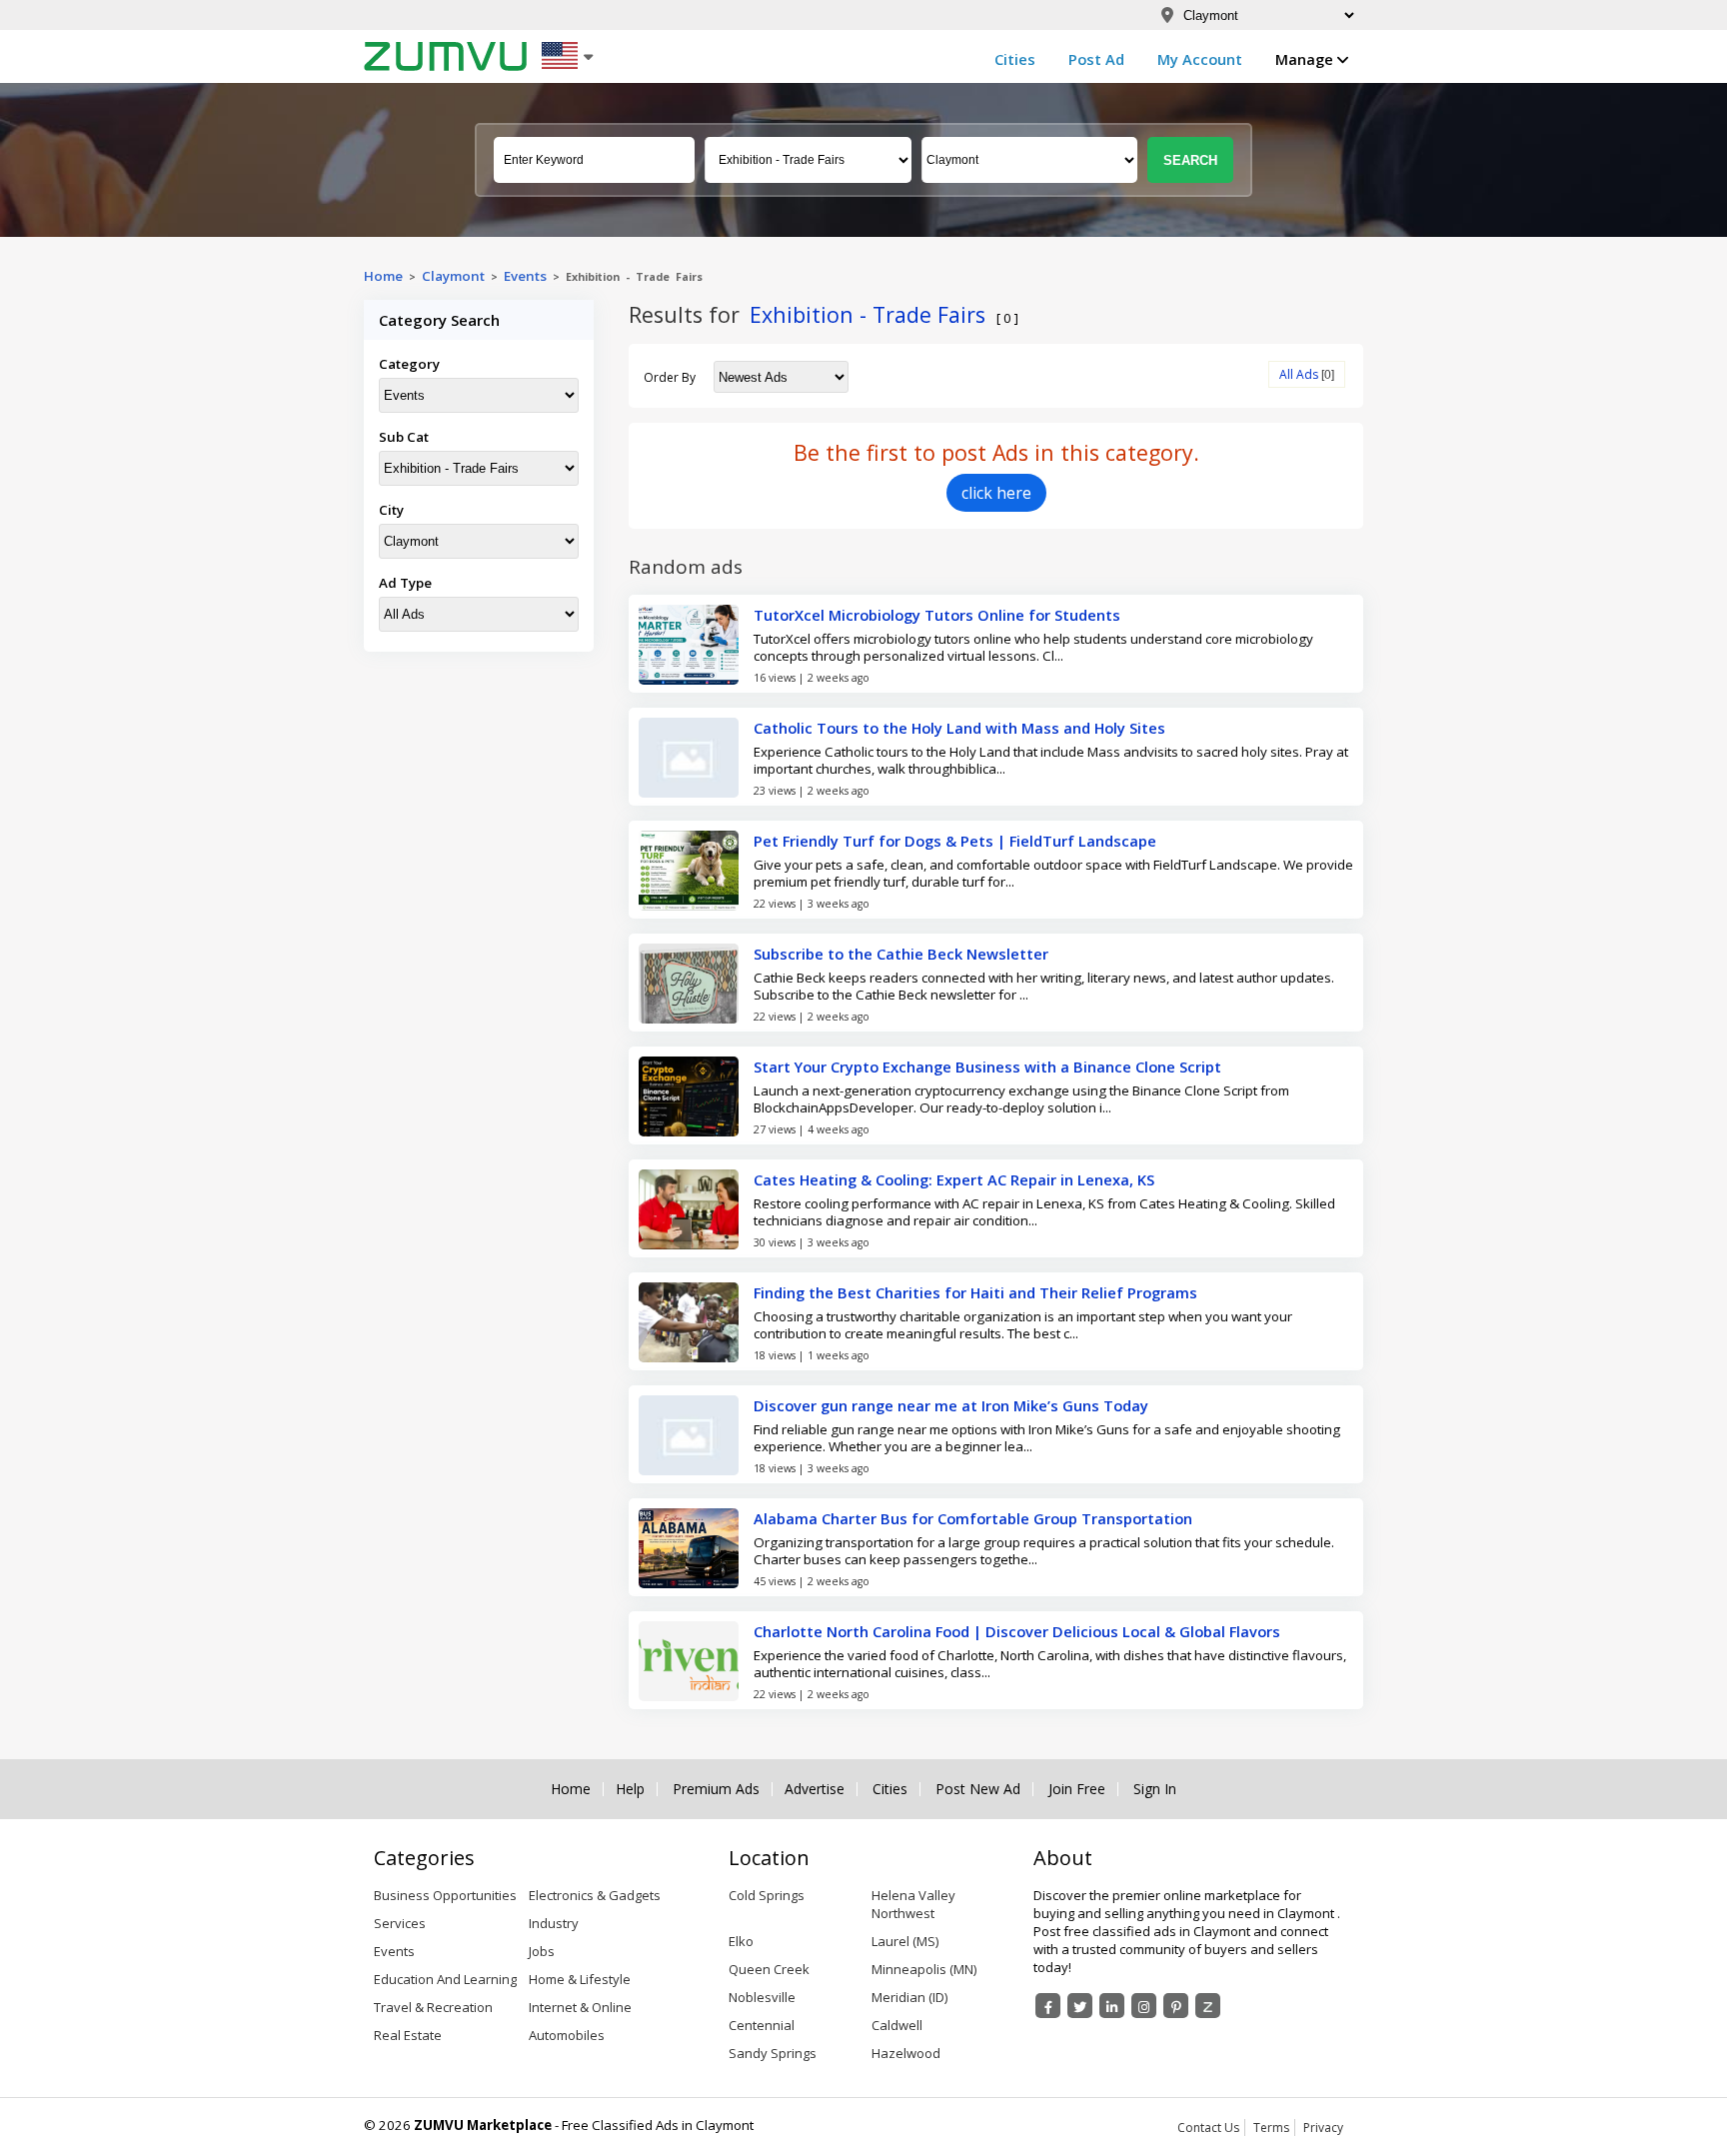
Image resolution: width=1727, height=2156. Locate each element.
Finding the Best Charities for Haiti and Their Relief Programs (975, 1292)
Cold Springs (767, 1895)
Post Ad (1096, 59)
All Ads (1299, 374)
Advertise (815, 1789)
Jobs (542, 1951)
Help (630, 1789)
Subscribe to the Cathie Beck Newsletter (901, 954)
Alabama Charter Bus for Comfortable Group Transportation (973, 1518)
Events (525, 276)
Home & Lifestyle (580, 1979)
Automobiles (567, 2035)
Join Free (1077, 1789)
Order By (670, 377)
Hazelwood (906, 2053)
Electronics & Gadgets (595, 1895)
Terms (1271, 2128)
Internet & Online (580, 2007)
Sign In (1155, 1789)
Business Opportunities (445, 1895)
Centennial (762, 2025)
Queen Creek (769, 1969)
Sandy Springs (773, 2053)
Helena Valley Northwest (913, 1904)
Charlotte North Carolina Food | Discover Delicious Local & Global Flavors (1017, 1631)
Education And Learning (445, 1979)
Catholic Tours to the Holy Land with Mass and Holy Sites (959, 728)
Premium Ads (716, 1789)
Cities (1015, 59)
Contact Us (1208, 2128)
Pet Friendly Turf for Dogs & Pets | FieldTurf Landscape (955, 841)
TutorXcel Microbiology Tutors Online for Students (937, 615)
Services (400, 1923)
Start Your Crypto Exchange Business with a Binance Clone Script (987, 1067)
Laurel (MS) (905, 1941)
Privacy (1323, 2128)
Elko (741, 1941)
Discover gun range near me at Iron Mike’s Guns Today (951, 1405)
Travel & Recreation (433, 2007)
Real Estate (408, 2035)
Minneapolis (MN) (924, 1969)
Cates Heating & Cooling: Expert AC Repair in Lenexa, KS (954, 1179)
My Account (1200, 59)
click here (996, 493)
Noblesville (762, 1997)
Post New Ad (978, 1789)
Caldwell (897, 2025)
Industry (554, 1923)
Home (383, 276)
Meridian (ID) (909, 1997)
